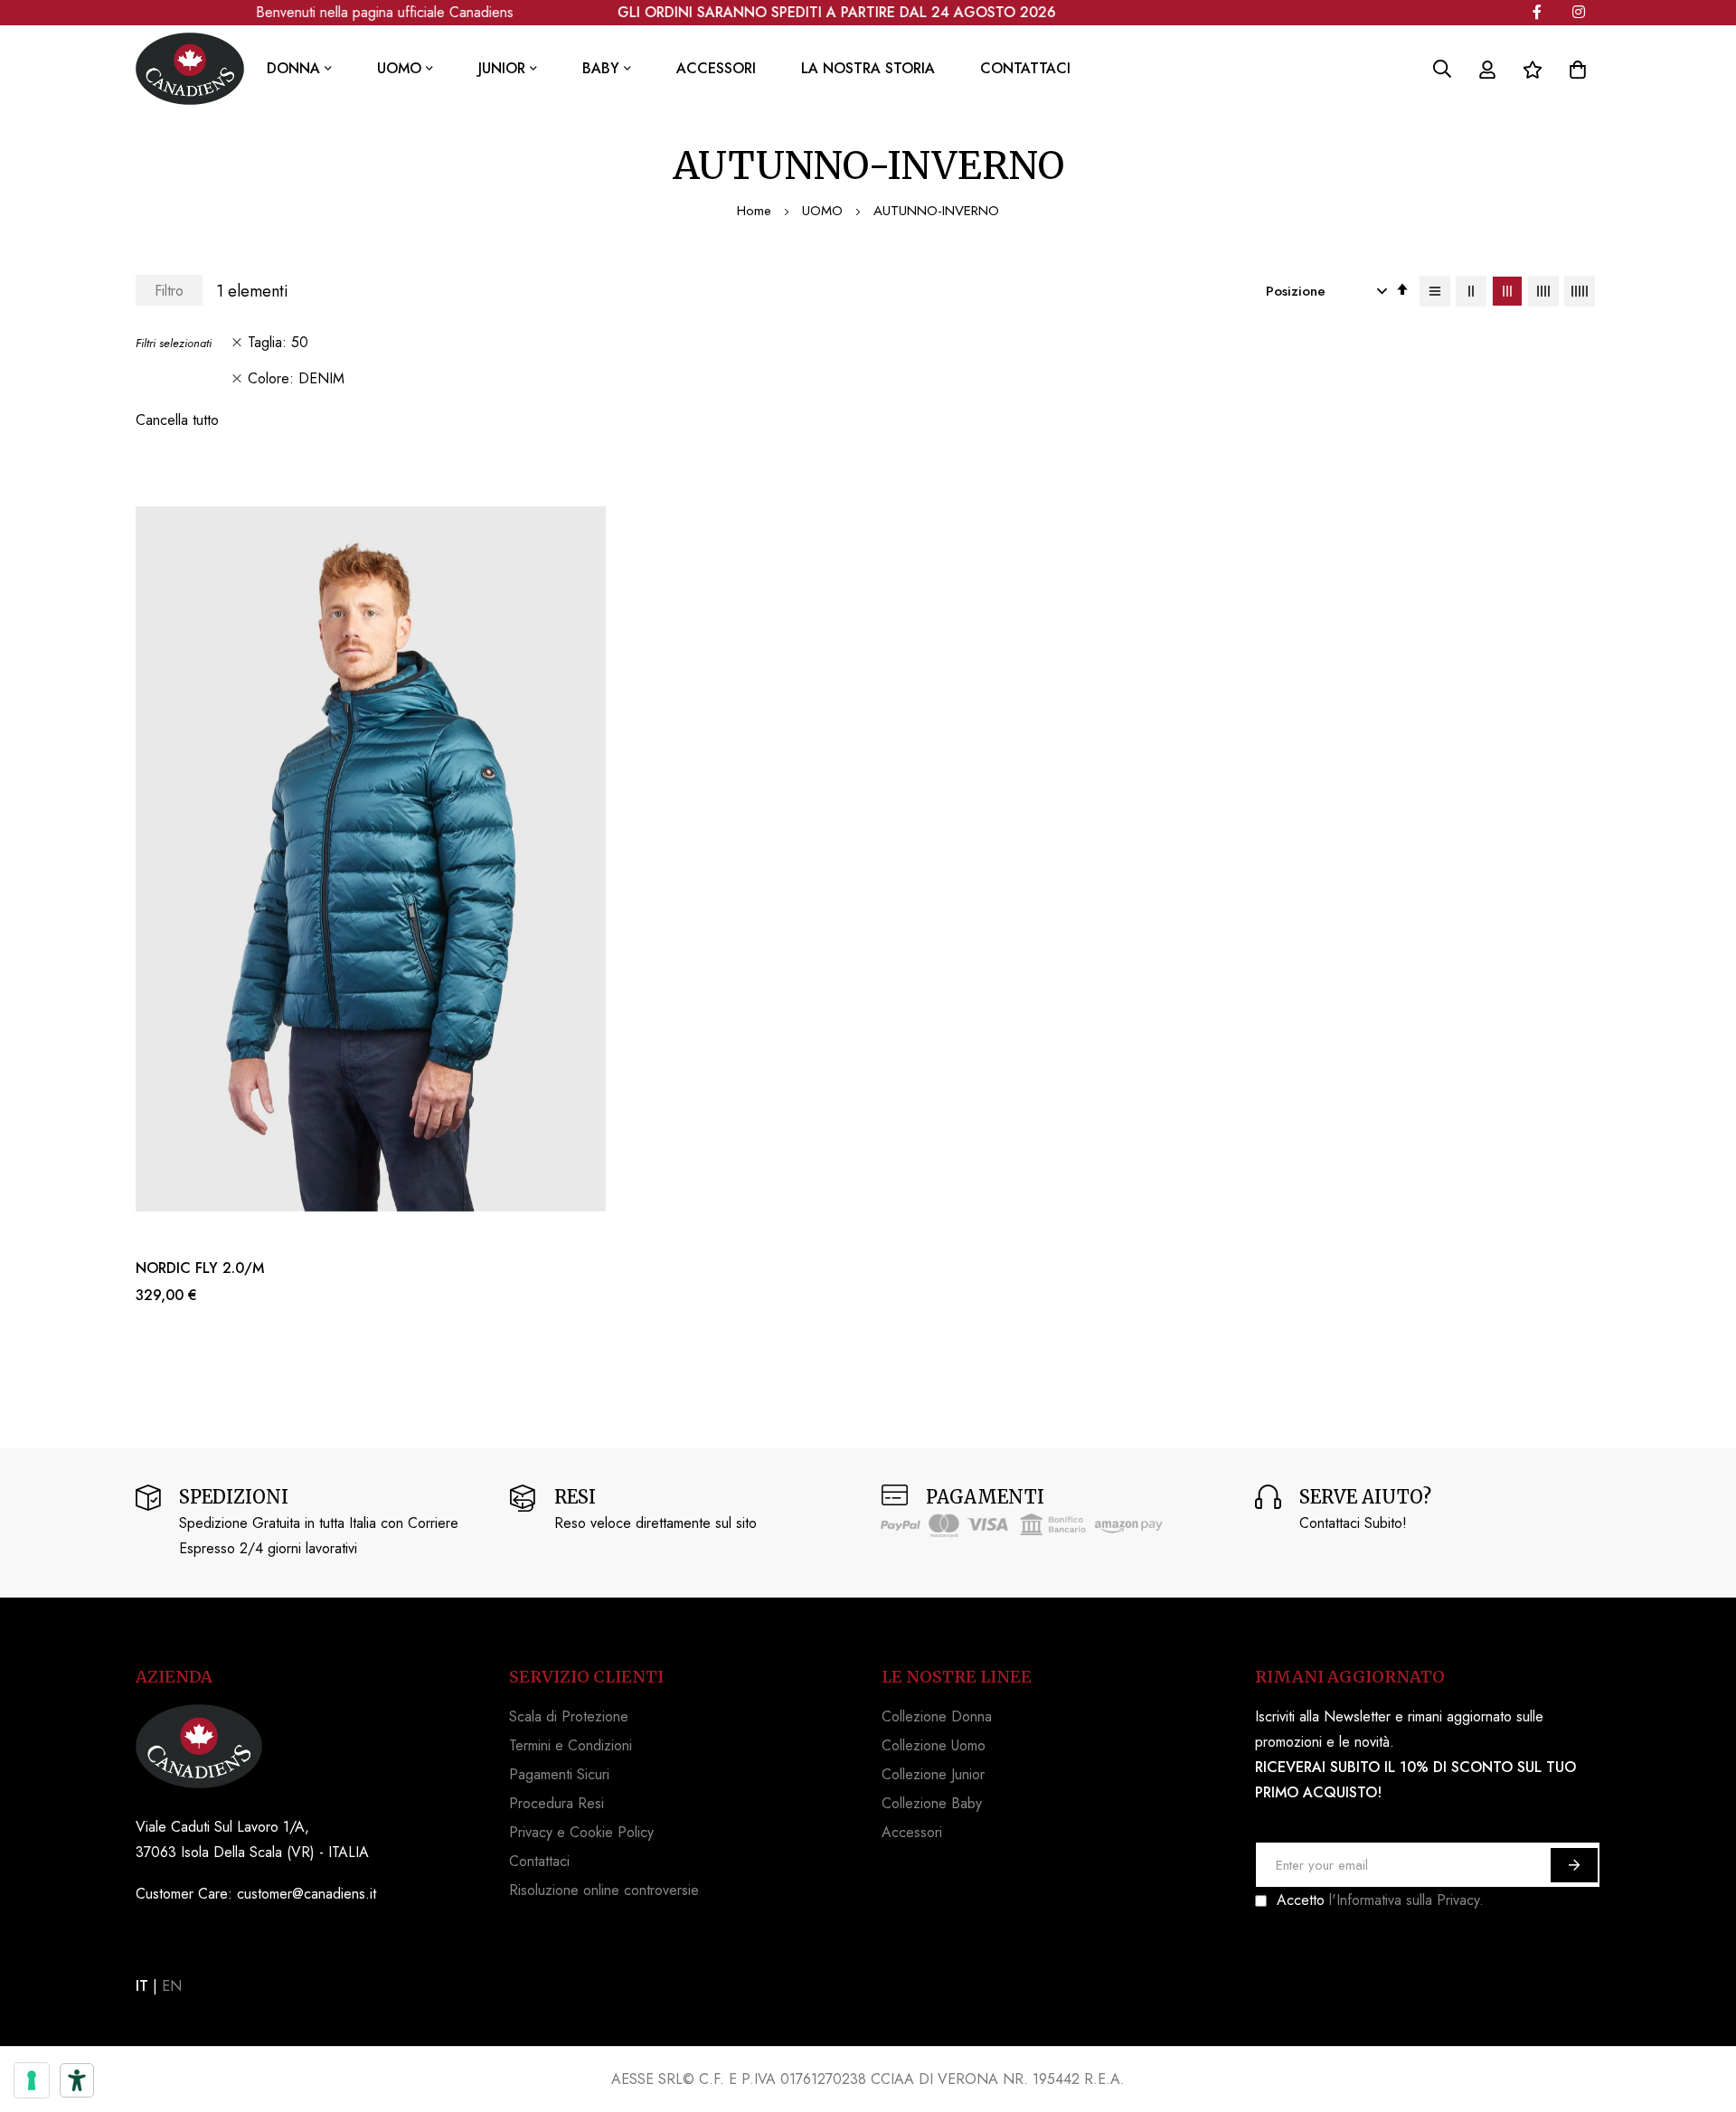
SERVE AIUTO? (1365, 1497)
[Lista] (1435, 291)
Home (756, 211)
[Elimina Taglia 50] (237, 343)
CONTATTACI (1025, 68)
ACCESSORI (716, 68)
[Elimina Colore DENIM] (237, 379)
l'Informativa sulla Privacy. (1406, 1900)
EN (172, 1986)
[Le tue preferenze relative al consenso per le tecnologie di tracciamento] (32, 2080)
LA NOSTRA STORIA (868, 68)
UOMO (825, 211)
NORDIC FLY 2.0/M (200, 1268)
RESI (575, 1497)
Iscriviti (1574, 1865)
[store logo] (190, 69)
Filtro (169, 291)
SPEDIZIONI (234, 1497)
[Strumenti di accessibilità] (77, 2080)
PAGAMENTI (985, 1497)
